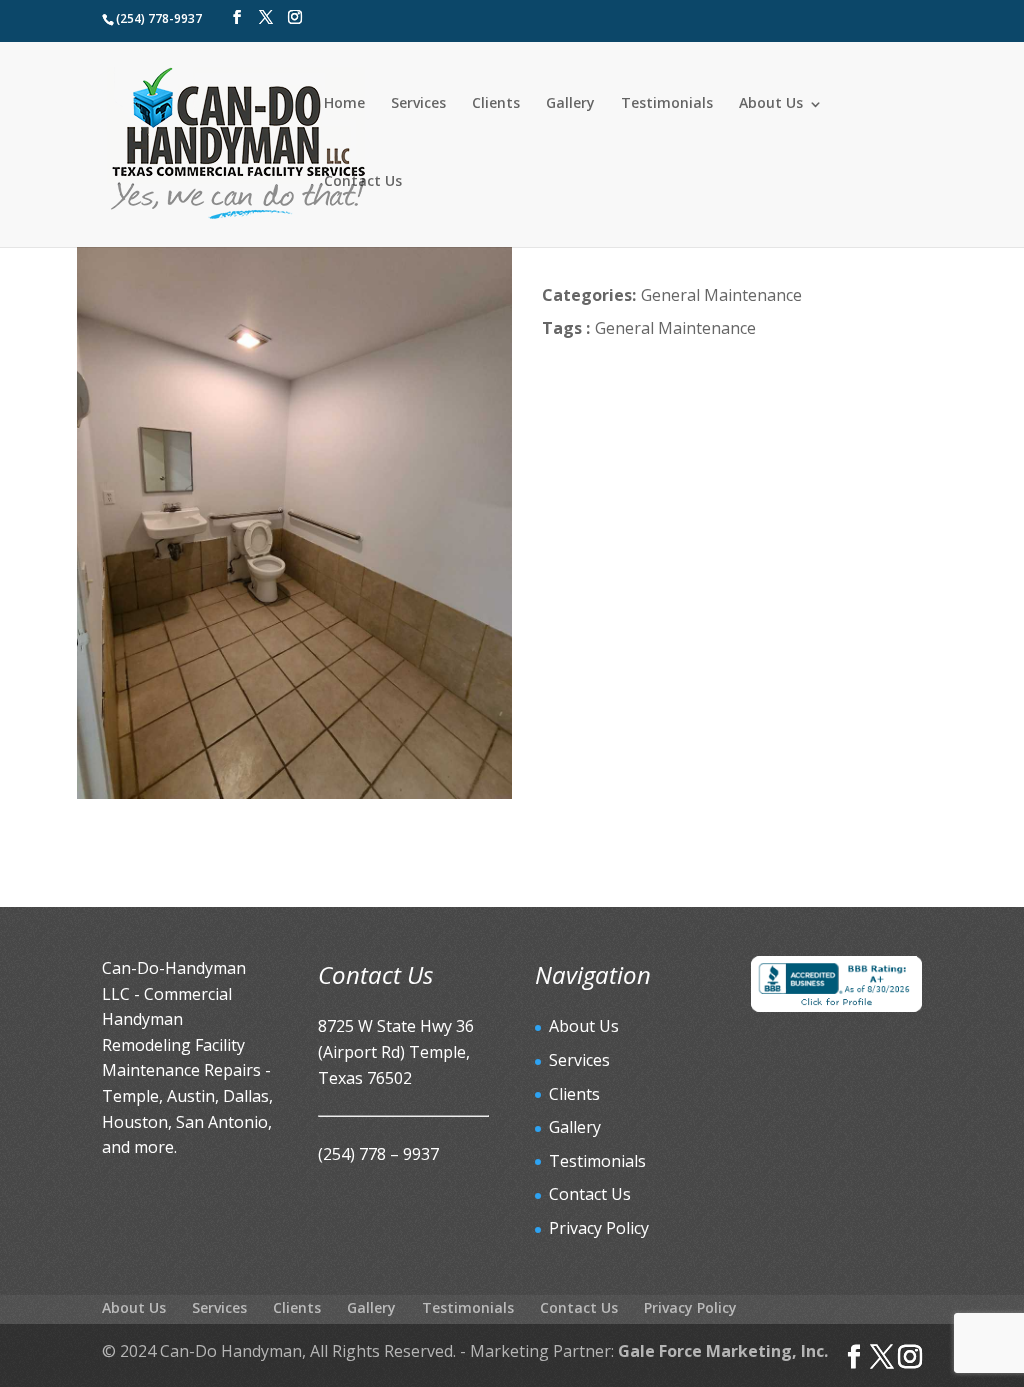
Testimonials (667, 102)
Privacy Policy (599, 1228)
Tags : (566, 328)
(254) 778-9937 (159, 18)
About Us (771, 102)
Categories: (589, 295)
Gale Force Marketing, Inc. (723, 1351)
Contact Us (363, 180)
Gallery (570, 102)
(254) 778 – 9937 (378, 1154)
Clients (496, 102)
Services (418, 102)
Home (344, 102)
